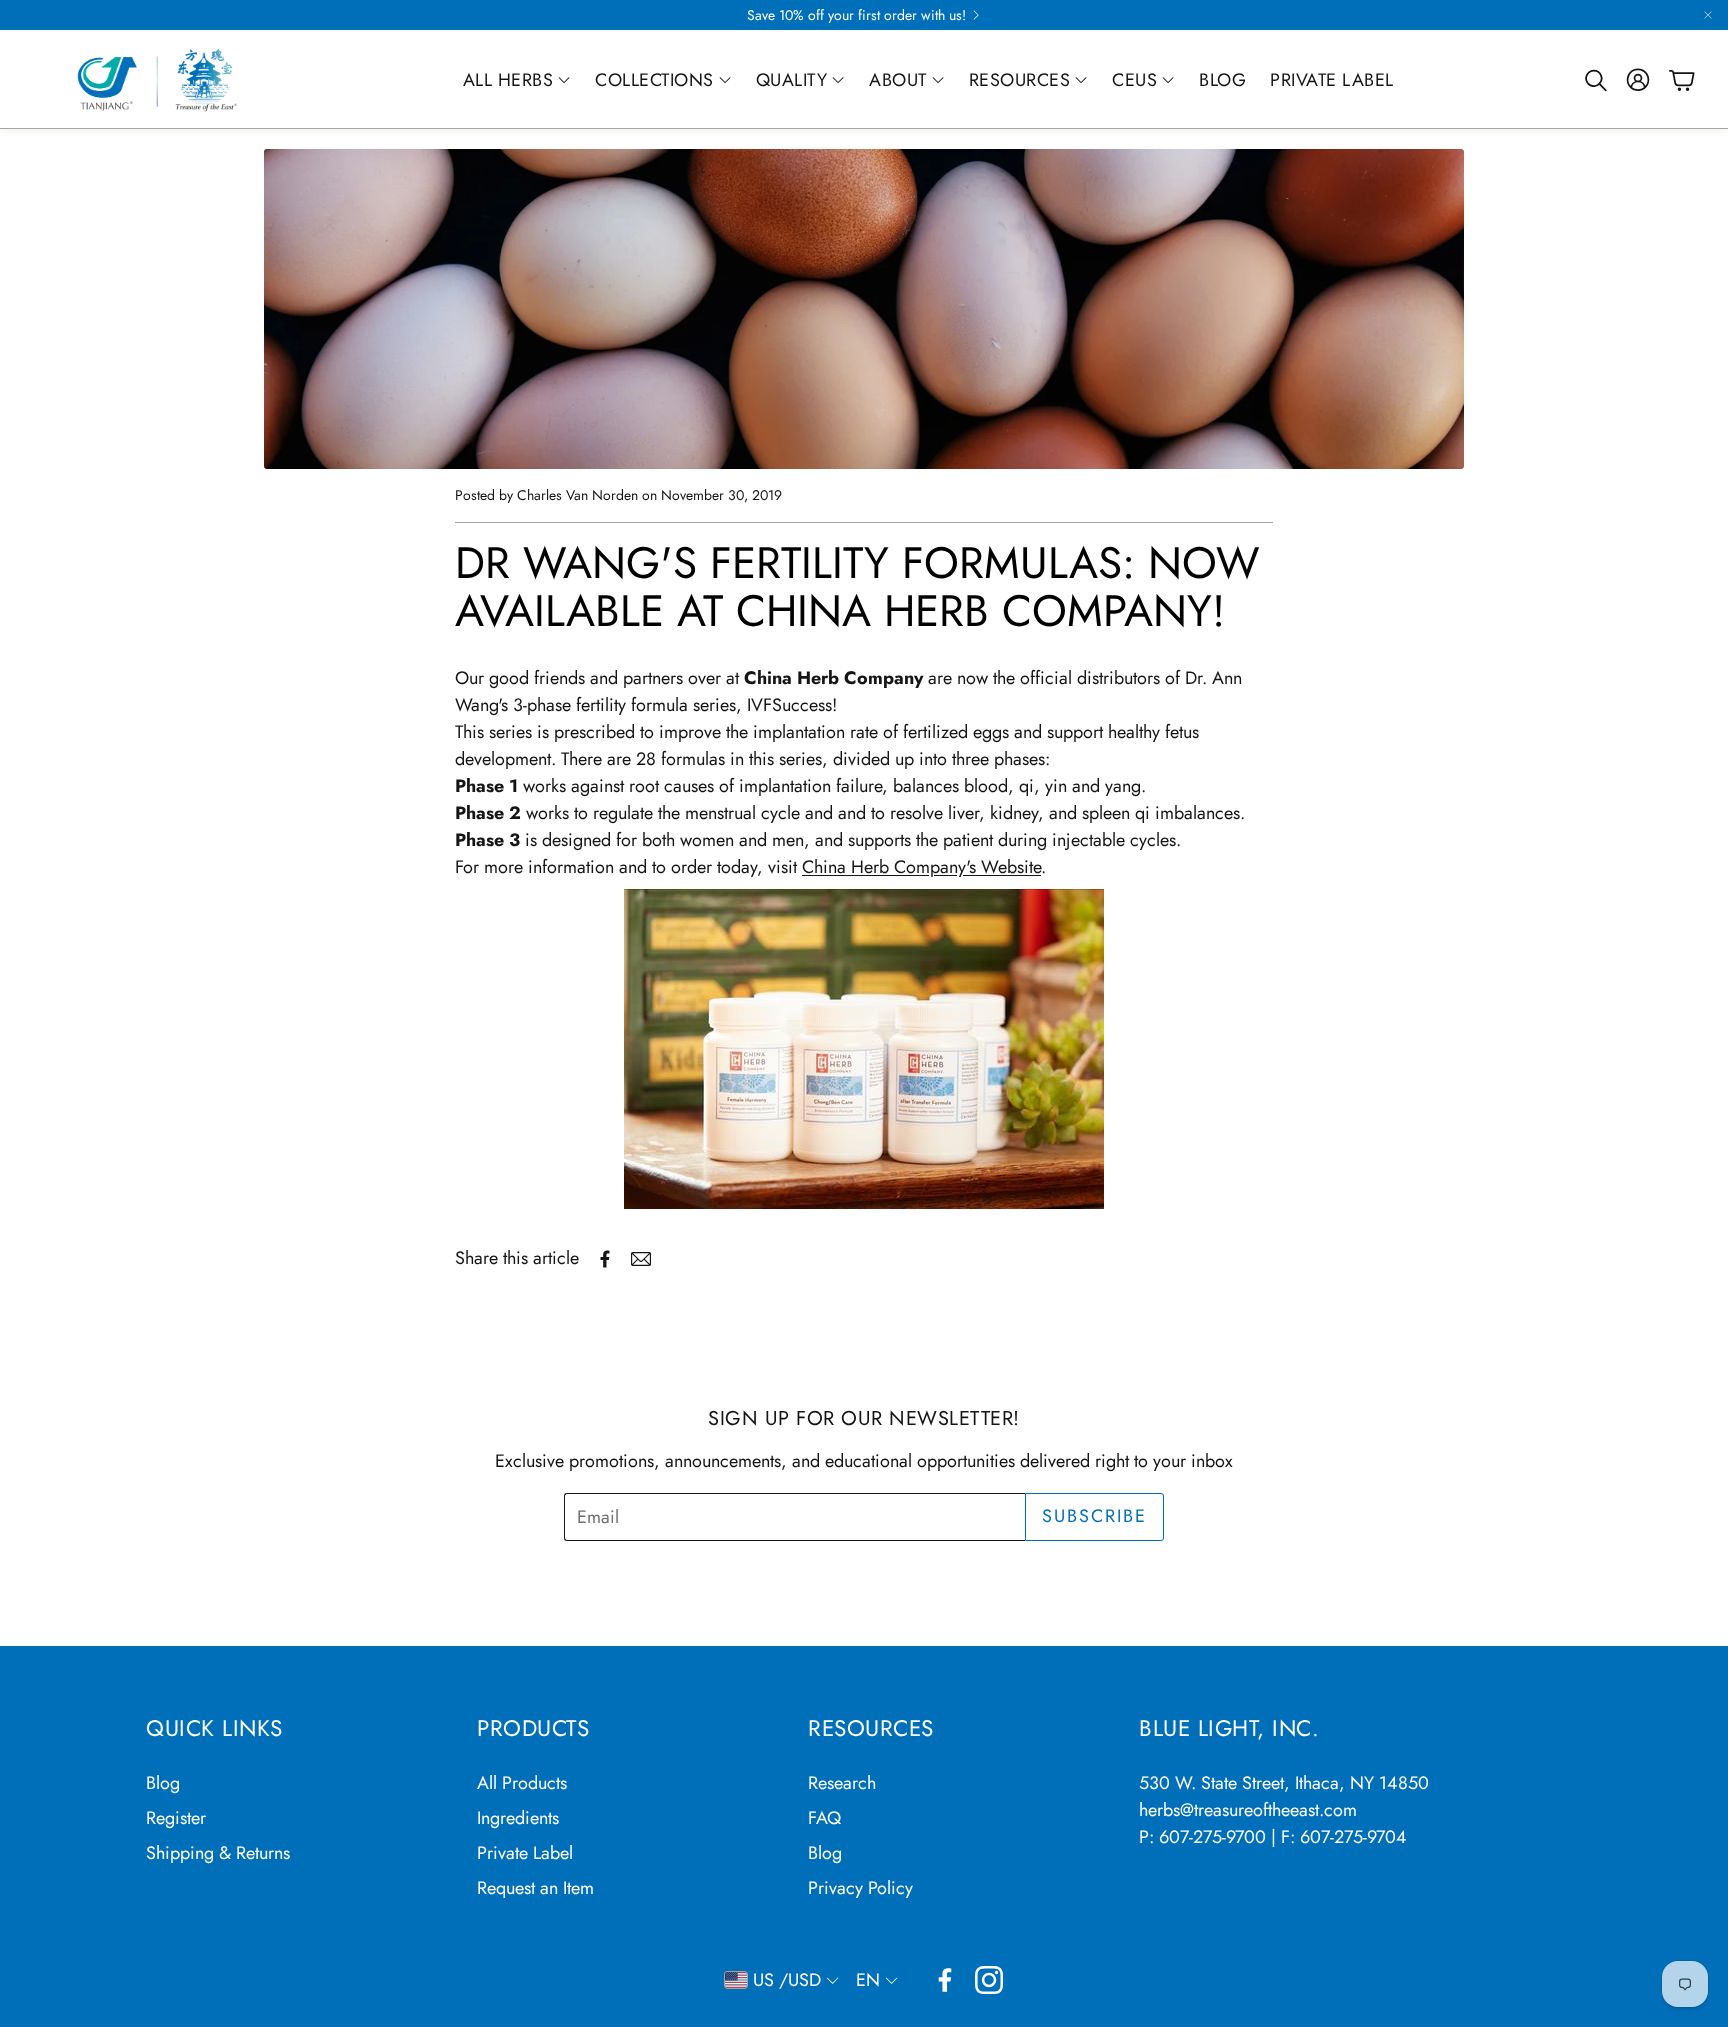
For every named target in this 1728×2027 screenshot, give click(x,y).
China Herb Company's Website (921, 867)
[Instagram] (989, 1980)
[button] (1594, 80)
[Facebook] (945, 1980)
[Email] (641, 1259)
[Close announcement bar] (1708, 15)
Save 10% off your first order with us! (856, 15)
